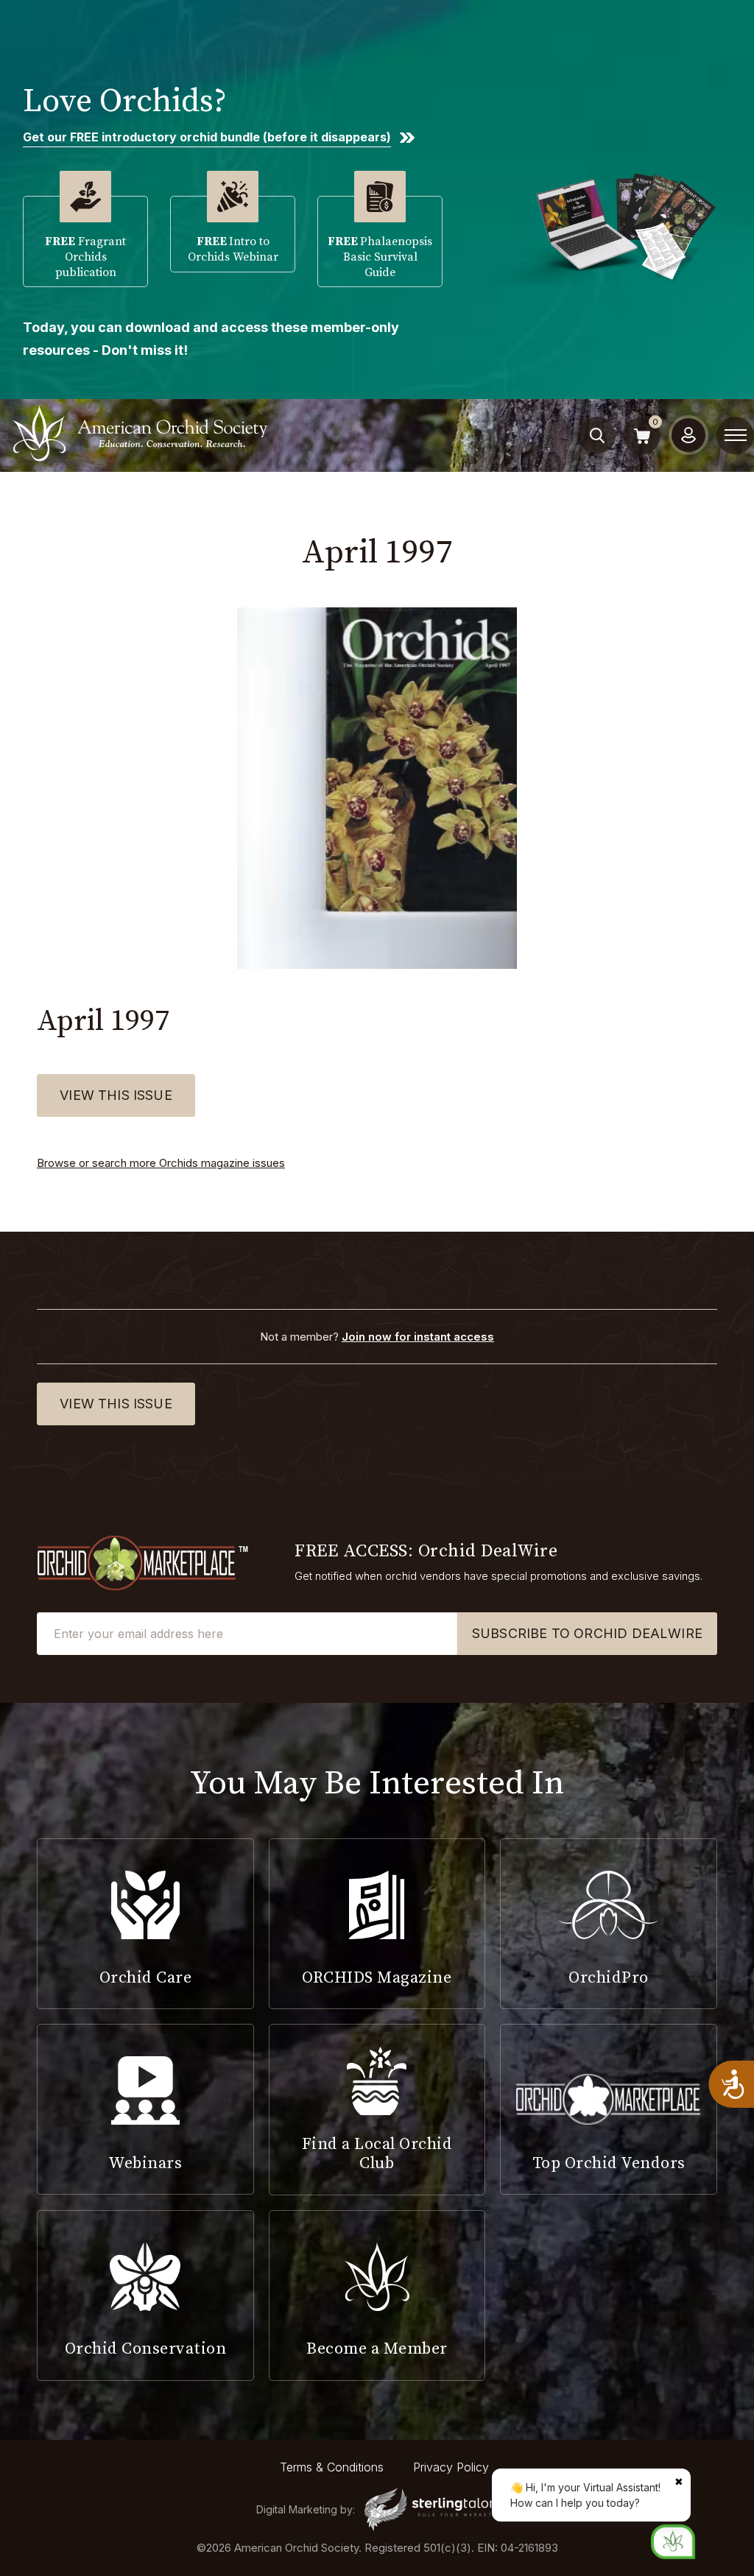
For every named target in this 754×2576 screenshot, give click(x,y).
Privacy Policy (451, 2467)
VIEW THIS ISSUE (116, 1095)
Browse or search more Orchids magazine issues (161, 1163)
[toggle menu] (736, 435)
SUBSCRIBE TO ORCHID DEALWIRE (587, 1633)
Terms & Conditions (332, 2467)
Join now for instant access (418, 1337)
